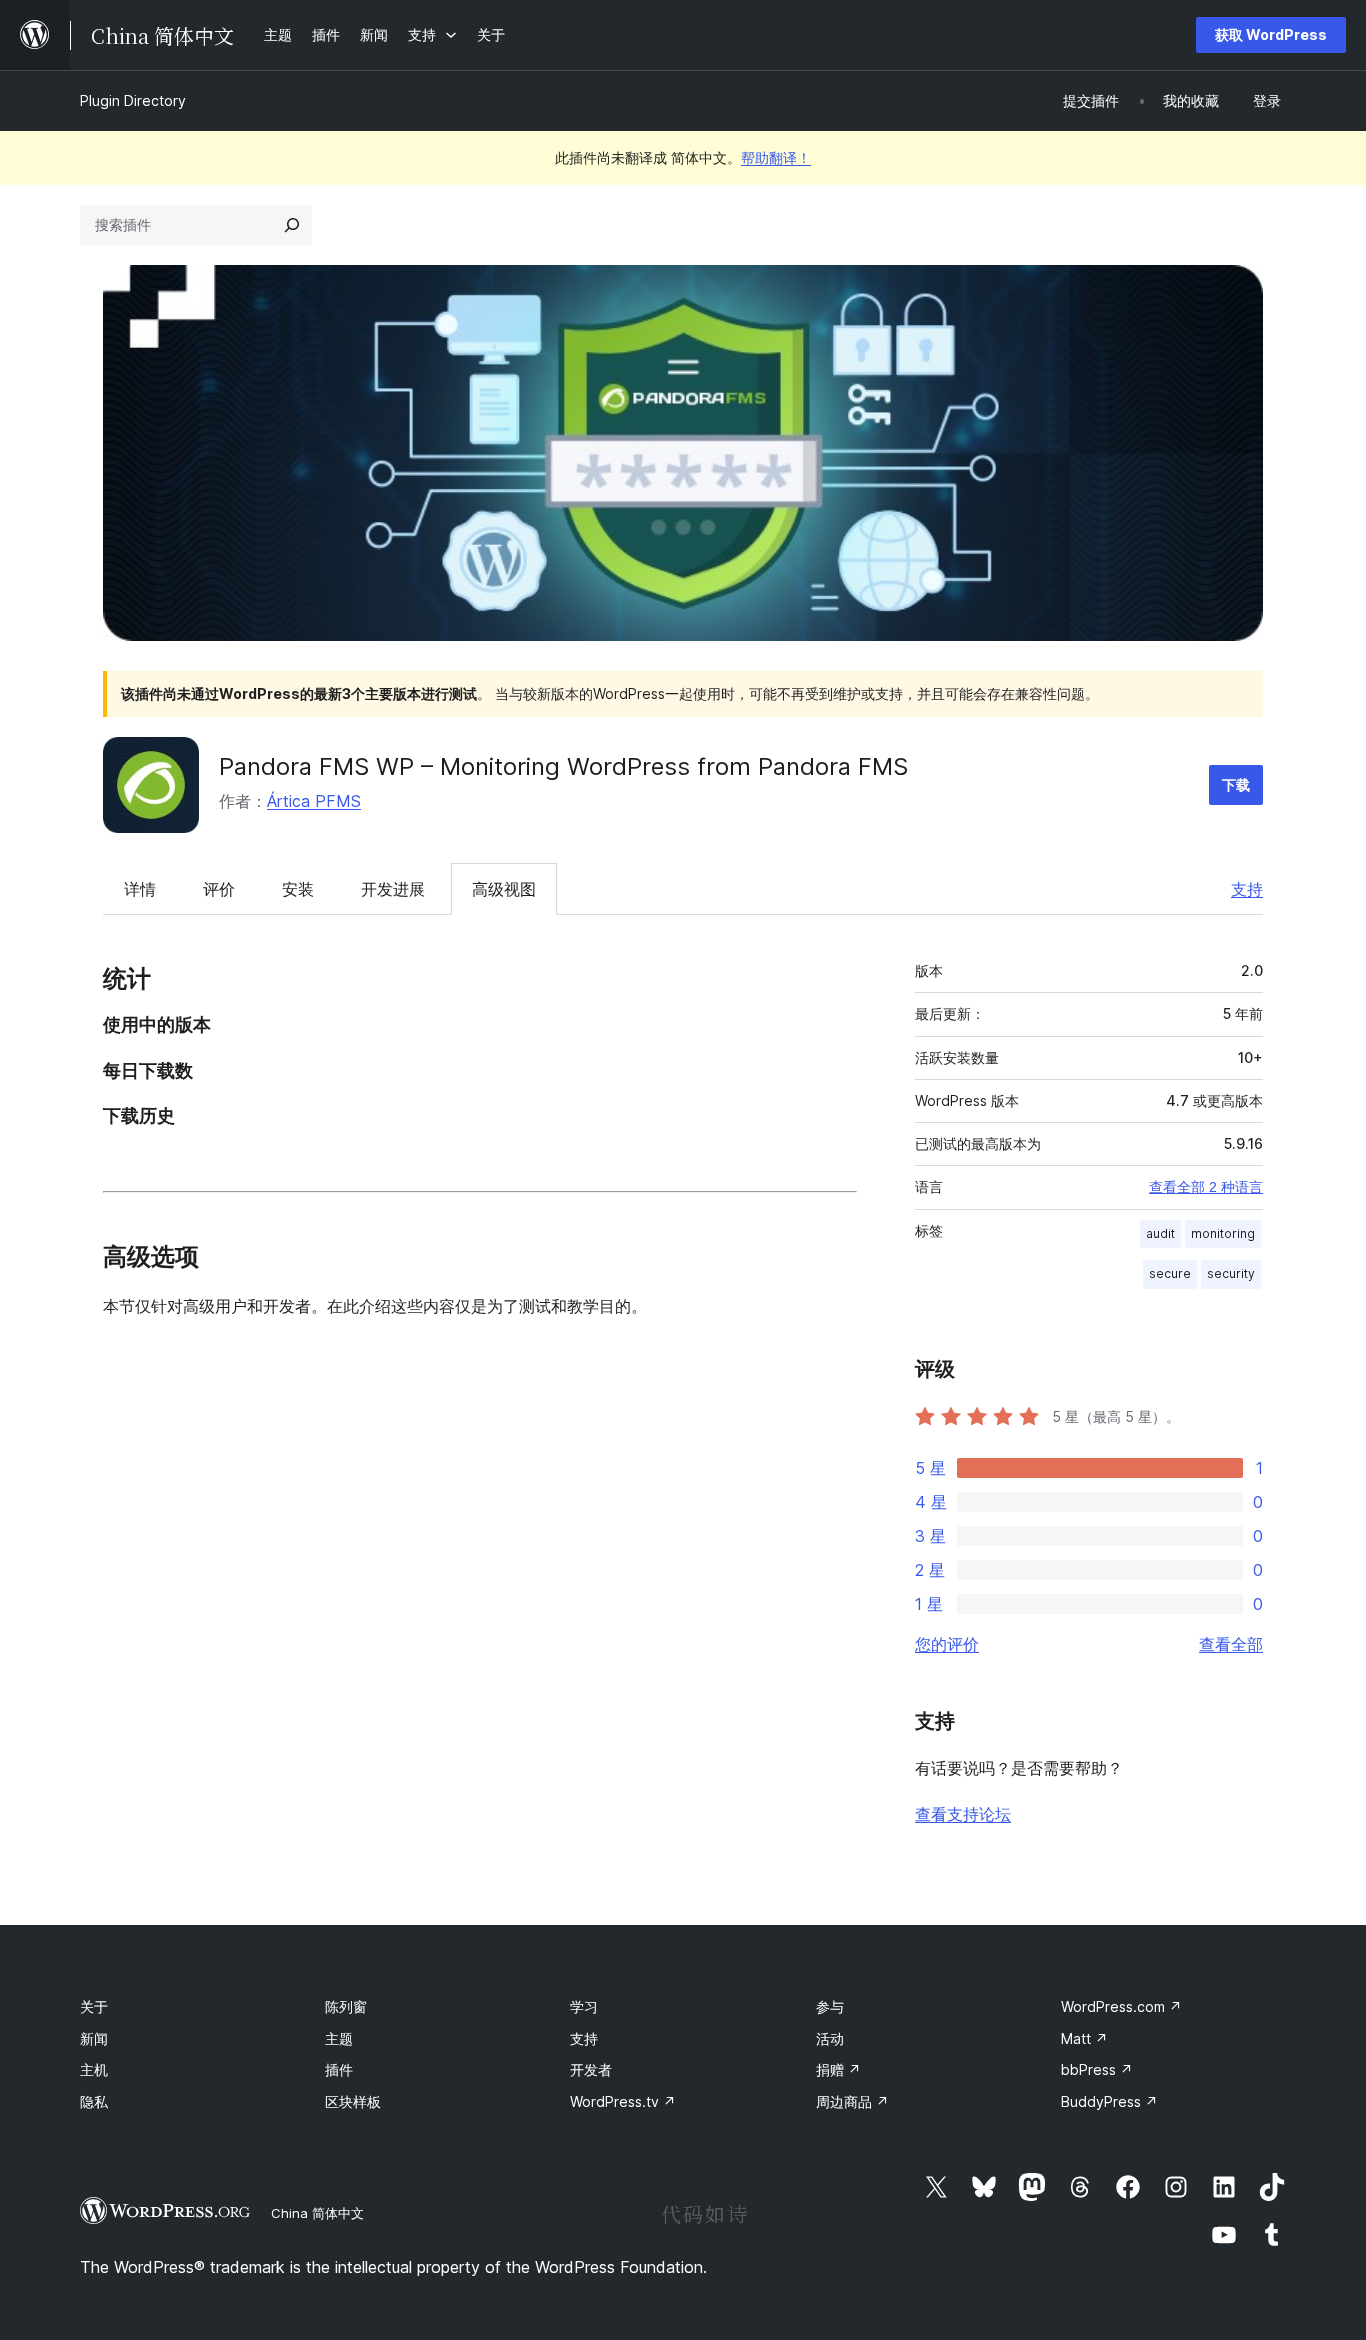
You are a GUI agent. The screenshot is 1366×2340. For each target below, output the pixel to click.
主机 (94, 2069)
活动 (830, 2038)
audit (1160, 1233)
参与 (830, 2006)
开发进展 (393, 889)
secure (1170, 1273)
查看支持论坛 (963, 1814)
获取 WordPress (1271, 34)
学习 (584, 2006)
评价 (219, 889)
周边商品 (852, 2101)
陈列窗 (346, 2006)
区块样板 (353, 2101)
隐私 (94, 2101)
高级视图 (504, 889)
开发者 (591, 2069)
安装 (298, 889)
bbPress (1097, 2069)
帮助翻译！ (776, 157)
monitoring (1223, 1233)
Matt (1084, 2038)
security (1231, 1273)
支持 (1247, 889)
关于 (94, 2006)
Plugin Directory (133, 100)
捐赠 (838, 2069)
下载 (1236, 784)
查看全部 (1231, 1644)
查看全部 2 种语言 (1206, 1187)
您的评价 (947, 1644)
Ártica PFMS (314, 801)
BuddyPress (1109, 2101)
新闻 (94, 2038)
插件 (339, 2069)
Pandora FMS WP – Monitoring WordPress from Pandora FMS (563, 766)
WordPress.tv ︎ (623, 2101)
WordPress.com (1121, 2006)
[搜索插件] (292, 225)
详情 (140, 889)
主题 (339, 2038)
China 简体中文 (317, 2213)
